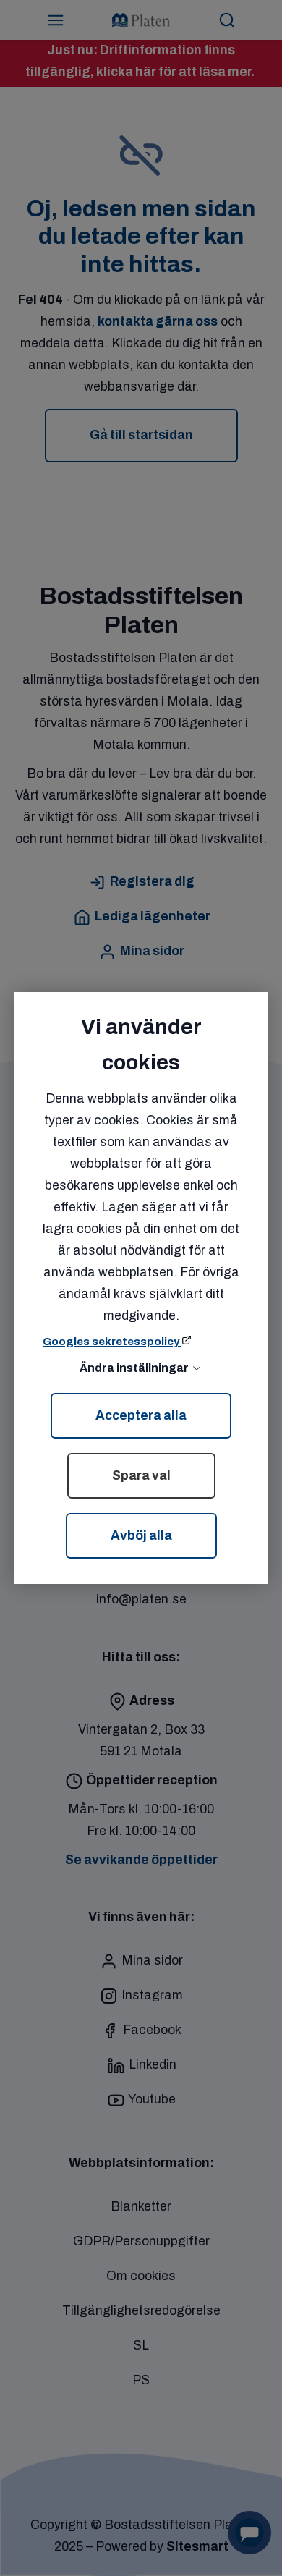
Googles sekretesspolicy (112, 1342)
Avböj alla (141, 1536)
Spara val (141, 1476)
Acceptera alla (141, 1416)
